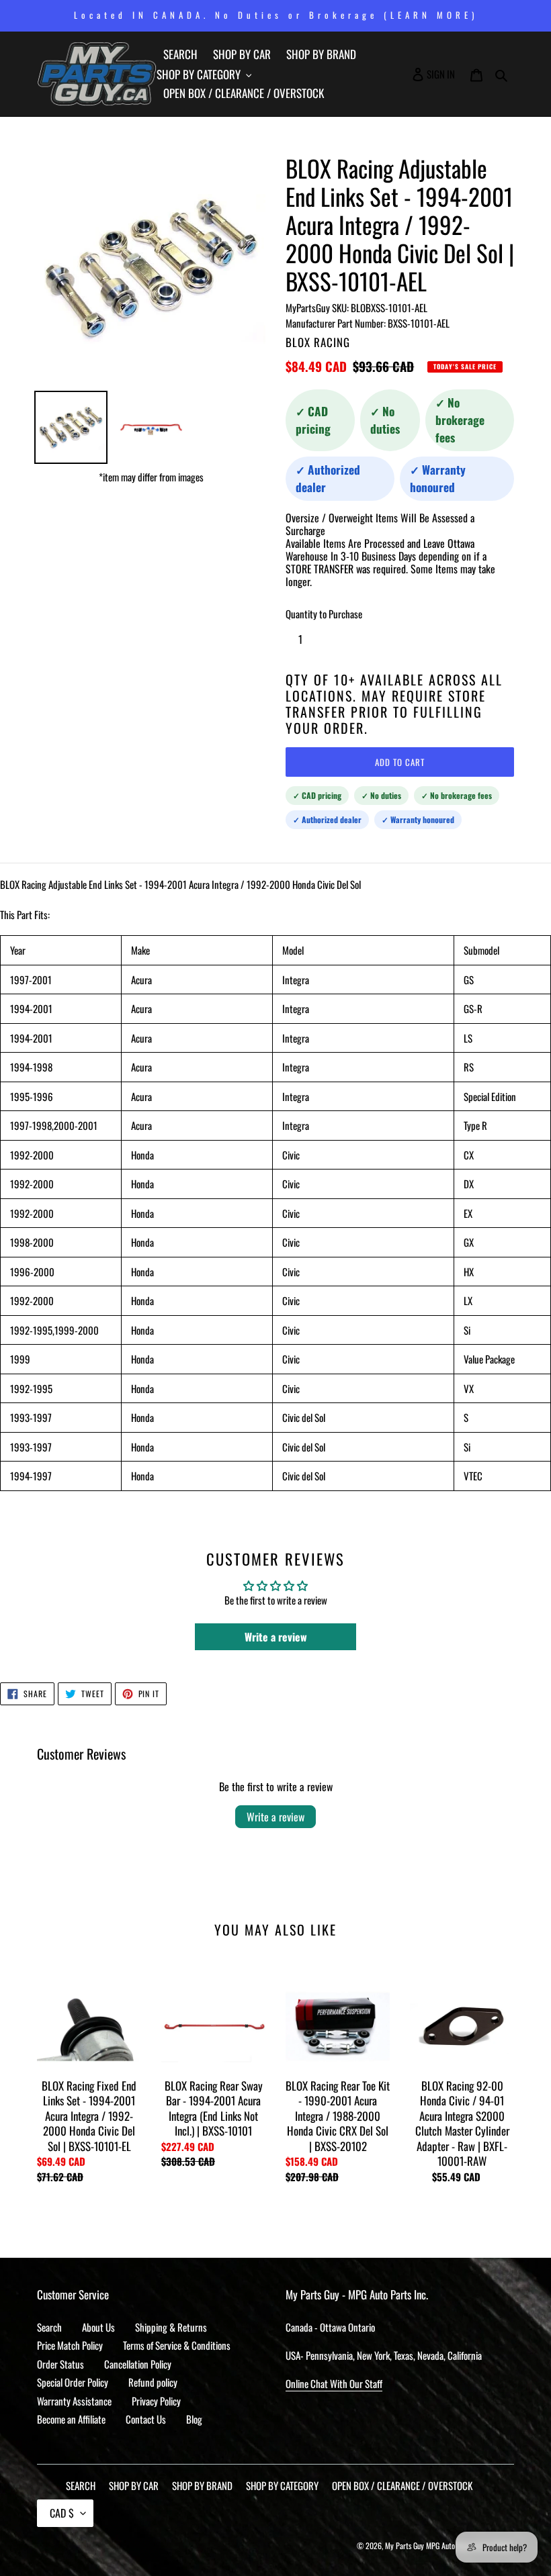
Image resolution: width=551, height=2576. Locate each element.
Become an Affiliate (71, 2419)
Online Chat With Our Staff (334, 2383)
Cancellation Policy (138, 2364)
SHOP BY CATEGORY (282, 2485)
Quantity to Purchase (324, 614)
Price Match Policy (70, 2345)
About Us (98, 2327)
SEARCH (81, 2485)
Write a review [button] (276, 1637)
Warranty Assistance (74, 2401)
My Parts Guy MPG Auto (420, 2545)
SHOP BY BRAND (202, 2485)
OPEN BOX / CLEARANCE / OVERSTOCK (402, 2485)
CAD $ (62, 2513)
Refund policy (153, 2382)
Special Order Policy (73, 2382)
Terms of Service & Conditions (177, 2345)
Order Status (60, 2364)
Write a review (275, 1817)
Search (49, 2327)
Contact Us (146, 2419)
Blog (194, 2419)
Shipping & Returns (171, 2327)
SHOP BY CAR (134, 2485)
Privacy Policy (156, 2401)
